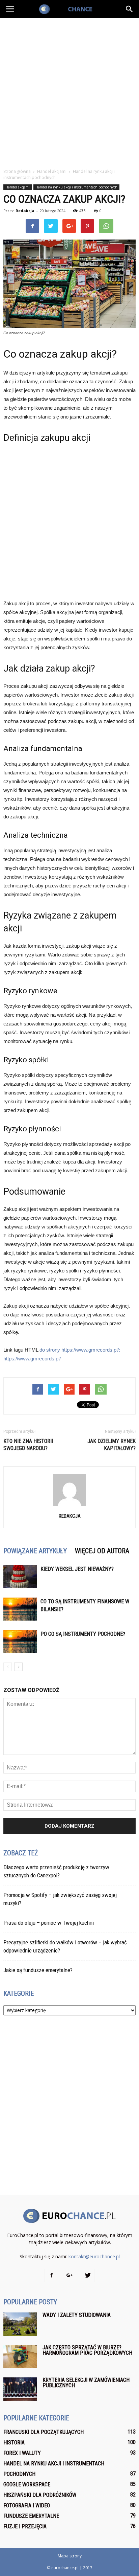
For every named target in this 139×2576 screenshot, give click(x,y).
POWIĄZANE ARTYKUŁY (35, 1551)
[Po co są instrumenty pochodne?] (20, 1642)
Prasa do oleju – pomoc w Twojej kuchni (49, 1923)
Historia (14, 2443)
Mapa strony (70, 2556)
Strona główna (17, 171)
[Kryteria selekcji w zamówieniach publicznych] (20, 2389)
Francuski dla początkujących (44, 2432)
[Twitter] (88, 2276)
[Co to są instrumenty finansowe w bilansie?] (20, 1609)
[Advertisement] (69, 91)
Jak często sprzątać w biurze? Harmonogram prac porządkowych (87, 2350)
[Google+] (69, 2276)
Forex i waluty (22, 2453)
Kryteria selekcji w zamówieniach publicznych (86, 2383)
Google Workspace (27, 2484)
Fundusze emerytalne (31, 2516)
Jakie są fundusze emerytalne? (38, 1970)
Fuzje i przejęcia (25, 2526)
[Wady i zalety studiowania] (20, 2324)
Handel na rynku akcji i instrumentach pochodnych (76, 187)
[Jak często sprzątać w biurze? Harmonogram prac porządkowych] (20, 2357)
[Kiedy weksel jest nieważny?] (20, 1577)
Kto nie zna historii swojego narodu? (28, 1445)
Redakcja (25, 211)
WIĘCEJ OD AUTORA (102, 1551)
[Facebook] (51, 2276)
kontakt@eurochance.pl (94, 2256)
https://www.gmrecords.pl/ (32, 1359)
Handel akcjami (18, 187)
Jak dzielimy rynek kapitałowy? (112, 1445)
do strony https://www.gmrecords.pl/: (80, 1350)
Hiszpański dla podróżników (40, 2495)
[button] (130, 9)
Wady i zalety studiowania (77, 2315)
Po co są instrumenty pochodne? (83, 1634)
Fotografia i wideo (27, 2505)
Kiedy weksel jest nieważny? (77, 1569)
